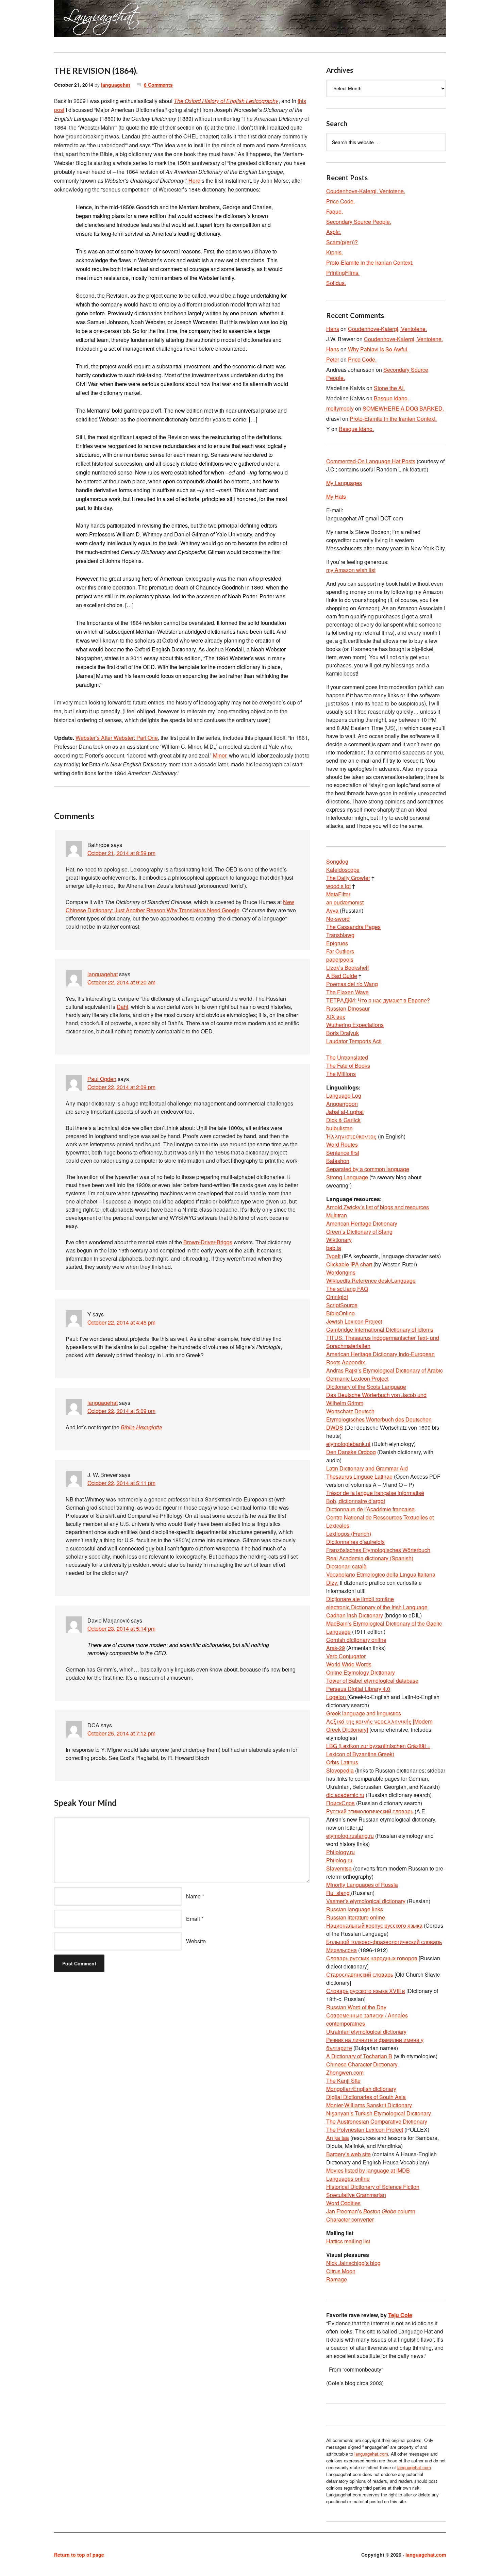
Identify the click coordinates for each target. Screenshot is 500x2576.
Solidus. (336, 283)
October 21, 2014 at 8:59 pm (121, 853)
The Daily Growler (348, 878)
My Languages (344, 483)
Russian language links (355, 1909)
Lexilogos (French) (349, 1534)
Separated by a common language (368, 1169)
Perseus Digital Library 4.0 (358, 1689)
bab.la (334, 1248)
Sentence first (343, 1153)
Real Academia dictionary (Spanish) (370, 1558)
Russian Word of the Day (356, 2007)
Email (193, 1919)
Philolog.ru (339, 1860)
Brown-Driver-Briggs (208, 1242)
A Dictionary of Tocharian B (359, 2056)
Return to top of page (79, 2555)
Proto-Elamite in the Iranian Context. (370, 262)
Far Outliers (340, 951)
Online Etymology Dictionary (361, 1672)
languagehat (116, 85)
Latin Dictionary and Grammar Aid (367, 1468)
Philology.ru (340, 1852)
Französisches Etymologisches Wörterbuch (378, 1550)
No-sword (338, 919)
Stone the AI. (389, 388)
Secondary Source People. (359, 222)
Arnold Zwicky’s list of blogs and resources (378, 1207)
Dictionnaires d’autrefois (355, 1542)
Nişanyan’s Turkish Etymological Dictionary (379, 2113)
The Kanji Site (343, 2081)
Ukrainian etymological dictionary (366, 2032)
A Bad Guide (342, 976)
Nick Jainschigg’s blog (353, 2263)
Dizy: (332, 1583)
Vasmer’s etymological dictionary (366, 1901)
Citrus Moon (341, 2271)
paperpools (340, 959)
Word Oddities (343, 2203)
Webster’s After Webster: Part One (117, 738)
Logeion (337, 1697)
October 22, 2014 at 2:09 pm (121, 1087)
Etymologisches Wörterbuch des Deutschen (379, 1419)
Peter (333, 359)
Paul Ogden (102, 1079)
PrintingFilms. (343, 273)
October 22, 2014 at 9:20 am (121, 982)
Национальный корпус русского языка (374, 1925)
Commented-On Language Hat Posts (371, 461)
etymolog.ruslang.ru (350, 1836)
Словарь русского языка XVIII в (366, 1991)
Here (194, 180)
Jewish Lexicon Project (354, 1321)
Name (193, 1896)
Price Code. (340, 201)
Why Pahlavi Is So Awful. (378, 349)
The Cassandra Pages (353, 927)
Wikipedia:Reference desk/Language (371, 1281)
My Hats (336, 496)
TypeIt (333, 1256)
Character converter (350, 2219)
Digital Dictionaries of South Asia (366, 2097)
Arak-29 (336, 1648)
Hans (333, 329)
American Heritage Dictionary (362, 1223)
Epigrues (337, 943)
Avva (333, 910)
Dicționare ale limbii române (360, 1599)
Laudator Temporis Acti (354, 1041)
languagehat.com (79, 20)
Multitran (337, 1215)
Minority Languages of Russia (362, 1885)
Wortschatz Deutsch (350, 1411)
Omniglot (337, 1297)
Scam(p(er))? (342, 242)
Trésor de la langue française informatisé (375, 1493)
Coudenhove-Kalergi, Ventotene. (366, 191)
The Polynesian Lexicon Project (365, 2130)
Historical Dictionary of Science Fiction (373, 2187)
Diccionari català (346, 1566)
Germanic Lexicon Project (357, 1378)
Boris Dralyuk (343, 1033)
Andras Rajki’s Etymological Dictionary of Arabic (385, 1370)
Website (196, 1941)
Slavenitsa (339, 1868)
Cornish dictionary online (356, 1640)
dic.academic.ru (345, 1795)
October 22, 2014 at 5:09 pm (121, 1411)
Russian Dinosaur (348, 1008)
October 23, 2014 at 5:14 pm (121, 1628)
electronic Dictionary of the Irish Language (377, 1607)
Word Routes (342, 1144)
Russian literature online (356, 1917)
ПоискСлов (340, 1803)
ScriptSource (342, 1305)
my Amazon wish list (351, 570)
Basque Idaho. (391, 398)
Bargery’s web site (348, 2154)
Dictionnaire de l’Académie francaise (370, 1509)
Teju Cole (400, 2315)
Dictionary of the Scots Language (366, 1387)
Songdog (337, 861)
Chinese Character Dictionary (362, 2064)
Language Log (344, 1095)
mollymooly (340, 408)
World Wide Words (349, 1664)
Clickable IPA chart (349, 1264)
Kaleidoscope (343, 870)
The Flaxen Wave (347, 992)
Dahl (122, 1007)
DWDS (335, 1427)
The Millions (341, 1074)
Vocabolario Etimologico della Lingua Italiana (381, 1574)
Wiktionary (339, 1240)
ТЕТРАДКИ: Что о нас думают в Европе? (378, 1000)
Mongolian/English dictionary (361, 2089)
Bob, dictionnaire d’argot (356, 1501)
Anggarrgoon (342, 1104)
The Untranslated (347, 1057)
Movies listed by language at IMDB (368, 2170)
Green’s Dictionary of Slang (359, 1232)
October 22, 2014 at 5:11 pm (121, 1483)
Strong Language (347, 1177)
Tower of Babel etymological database (372, 1681)
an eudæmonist (345, 902)
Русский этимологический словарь (370, 1811)
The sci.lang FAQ (347, 1289)
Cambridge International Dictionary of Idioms (380, 1329)
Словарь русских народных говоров (372, 1958)
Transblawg (340, 935)
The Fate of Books (348, 1066)
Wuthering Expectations (355, 1025)
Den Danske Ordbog (351, 1452)
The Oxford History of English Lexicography (226, 101)
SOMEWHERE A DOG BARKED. (403, 408)
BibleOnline (340, 1313)
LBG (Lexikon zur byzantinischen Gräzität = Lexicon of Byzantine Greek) (378, 1750)
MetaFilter (338, 894)
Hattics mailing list (348, 2241)
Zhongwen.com (345, 2072)
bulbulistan (339, 1128)
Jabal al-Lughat (345, 1112)
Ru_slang (339, 1893)
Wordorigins (341, 1272)
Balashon (338, 1161)
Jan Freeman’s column (371, 2211)
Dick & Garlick (343, 1120)
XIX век (336, 1017)
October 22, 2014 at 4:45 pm (121, 1322)
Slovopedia (340, 1770)
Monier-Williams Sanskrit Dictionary (369, 2105)
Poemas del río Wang (352, 984)
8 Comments (158, 85)
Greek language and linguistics (364, 1713)
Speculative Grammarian (356, 2195)
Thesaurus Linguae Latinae (359, 1476)
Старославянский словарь (360, 1974)
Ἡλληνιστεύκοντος (351, 1136)
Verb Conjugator (346, 1656)
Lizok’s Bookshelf (347, 968)
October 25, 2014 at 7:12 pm (121, 1733)
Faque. (335, 211)
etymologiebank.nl (348, 1444)
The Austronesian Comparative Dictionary (377, 2121)
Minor (220, 755)
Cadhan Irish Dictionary (355, 1615)
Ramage (337, 2279)
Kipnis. (335, 252)
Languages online (348, 2179)
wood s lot (338, 886)
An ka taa (338, 2138)
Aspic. (334, 232)
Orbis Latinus (342, 1762)
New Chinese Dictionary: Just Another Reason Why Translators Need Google (180, 906)
